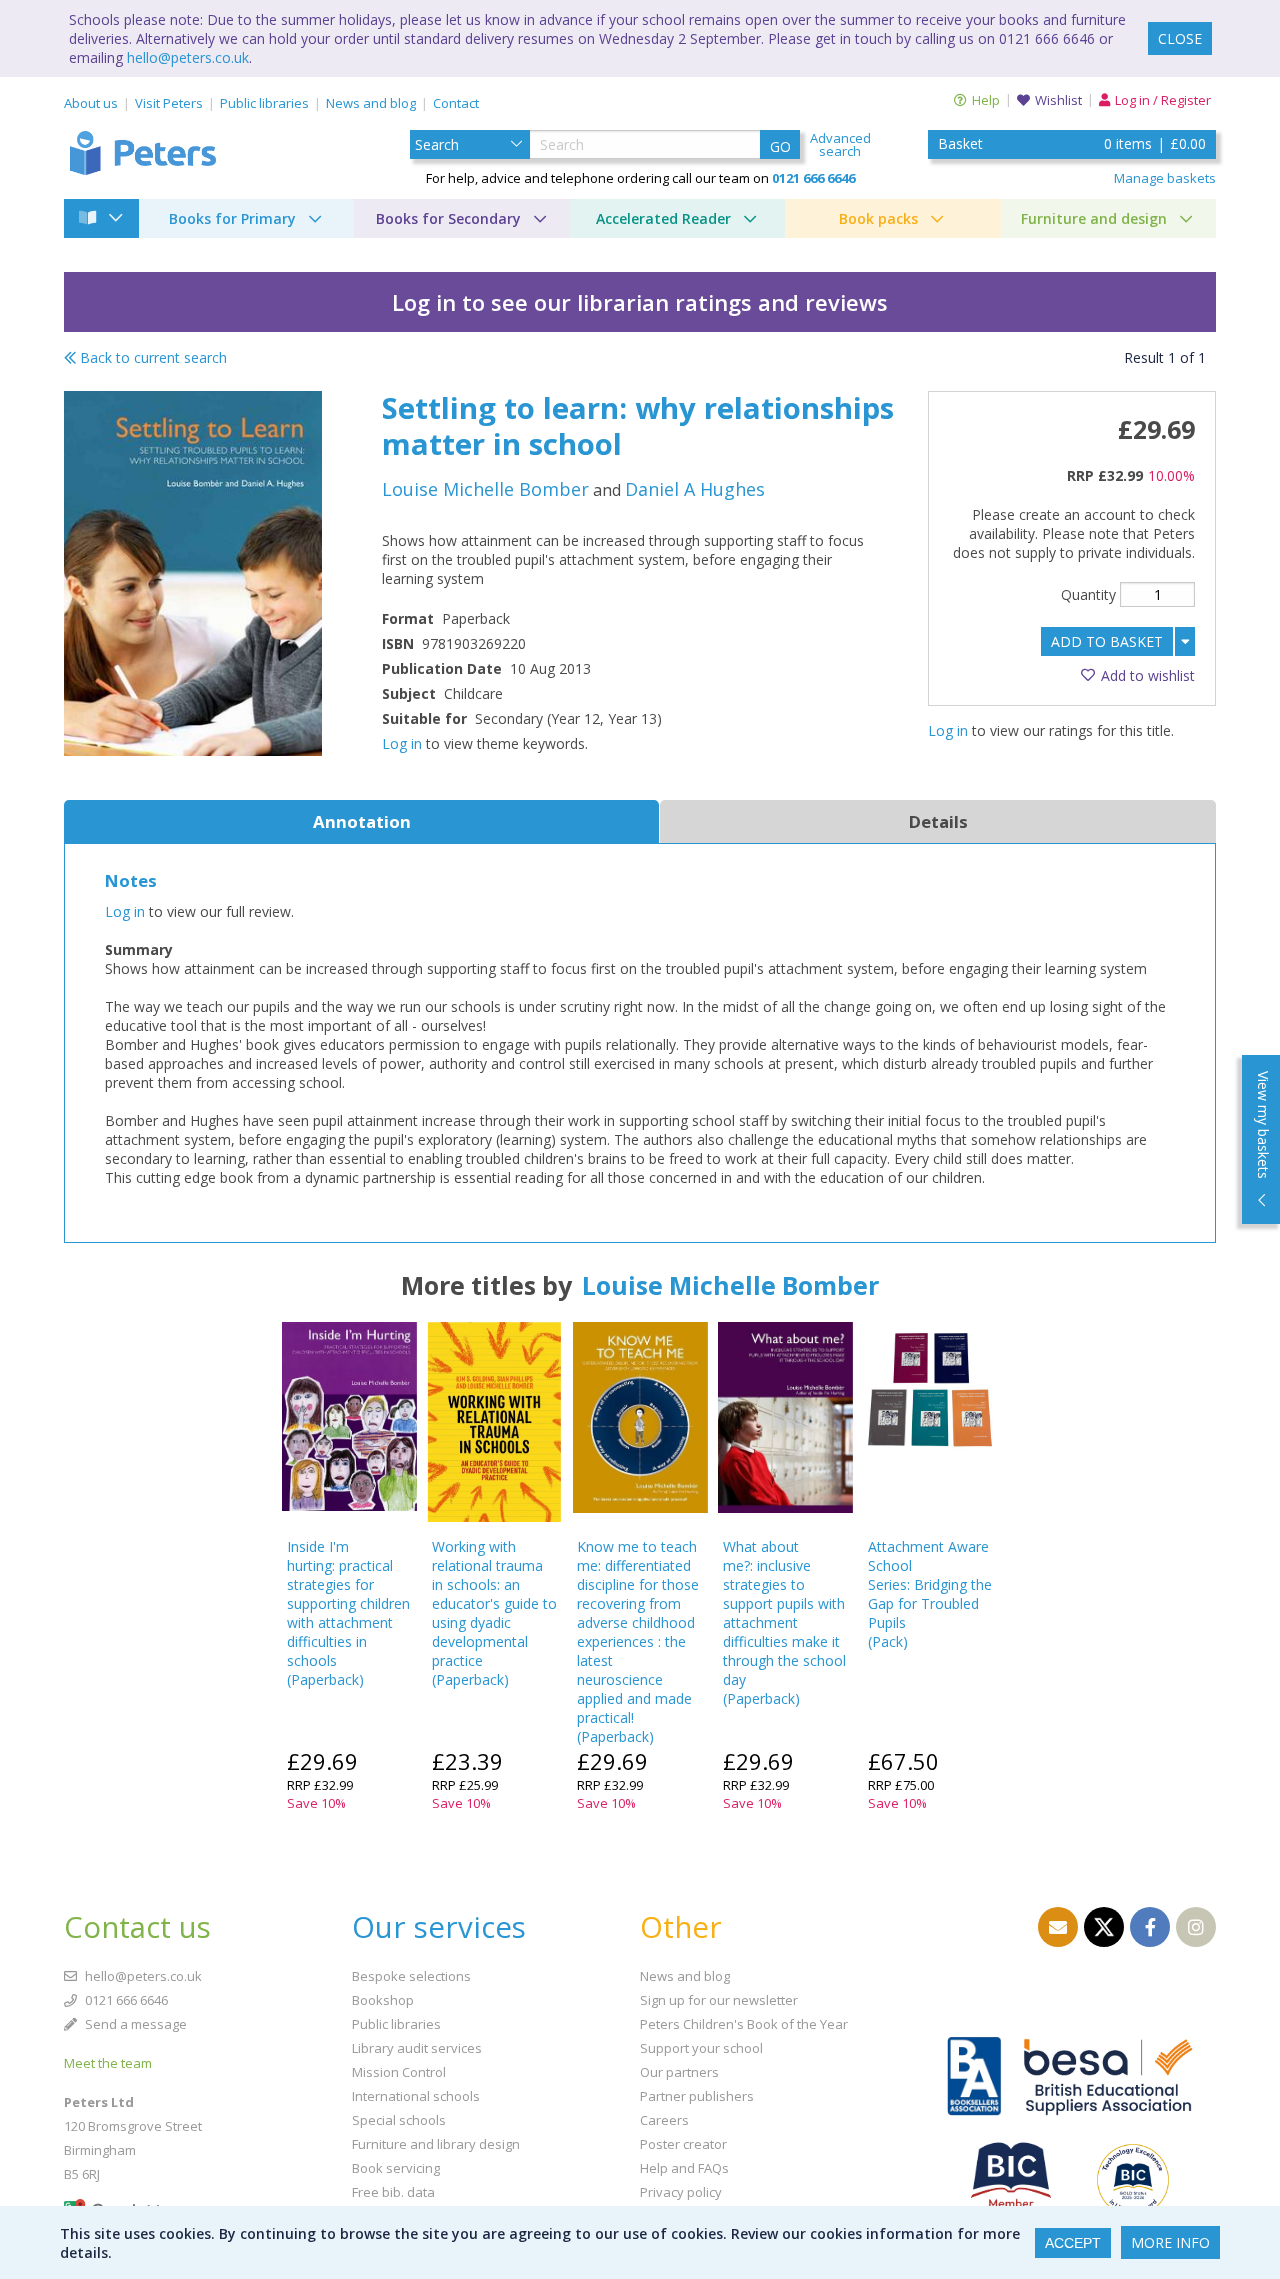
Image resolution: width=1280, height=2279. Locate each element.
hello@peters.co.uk (188, 57)
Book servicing (396, 2168)
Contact (456, 103)
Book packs (878, 218)
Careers (664, 2120)
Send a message (134, 2024)
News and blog (371, 103)
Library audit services (417, 2048)
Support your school (701, 2048)
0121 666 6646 (125, 2000)
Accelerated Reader (663, 218)
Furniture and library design (436, 2144)
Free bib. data (393, 2192)
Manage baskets (1165, 178)
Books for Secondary (448, 218)
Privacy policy (681, 2192)
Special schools (399, 2120)
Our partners (679, 2072)
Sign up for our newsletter (719, 2000)
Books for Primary (232, 218)
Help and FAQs (684, 2168)
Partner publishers (697, 2096)
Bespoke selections (411, 1976)
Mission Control (399, 2072)
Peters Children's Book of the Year (744, 2024)
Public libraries (264, 103)
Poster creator (683, 2144)
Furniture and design (1094, 218)
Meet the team (108, 2063)
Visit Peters (169, 103)
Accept (1073, 2243)
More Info (1170, 2242)
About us (91, 103)
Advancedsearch (840, 145)
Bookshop (383, 2000)
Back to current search (151, 357)
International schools (416, 2096)
